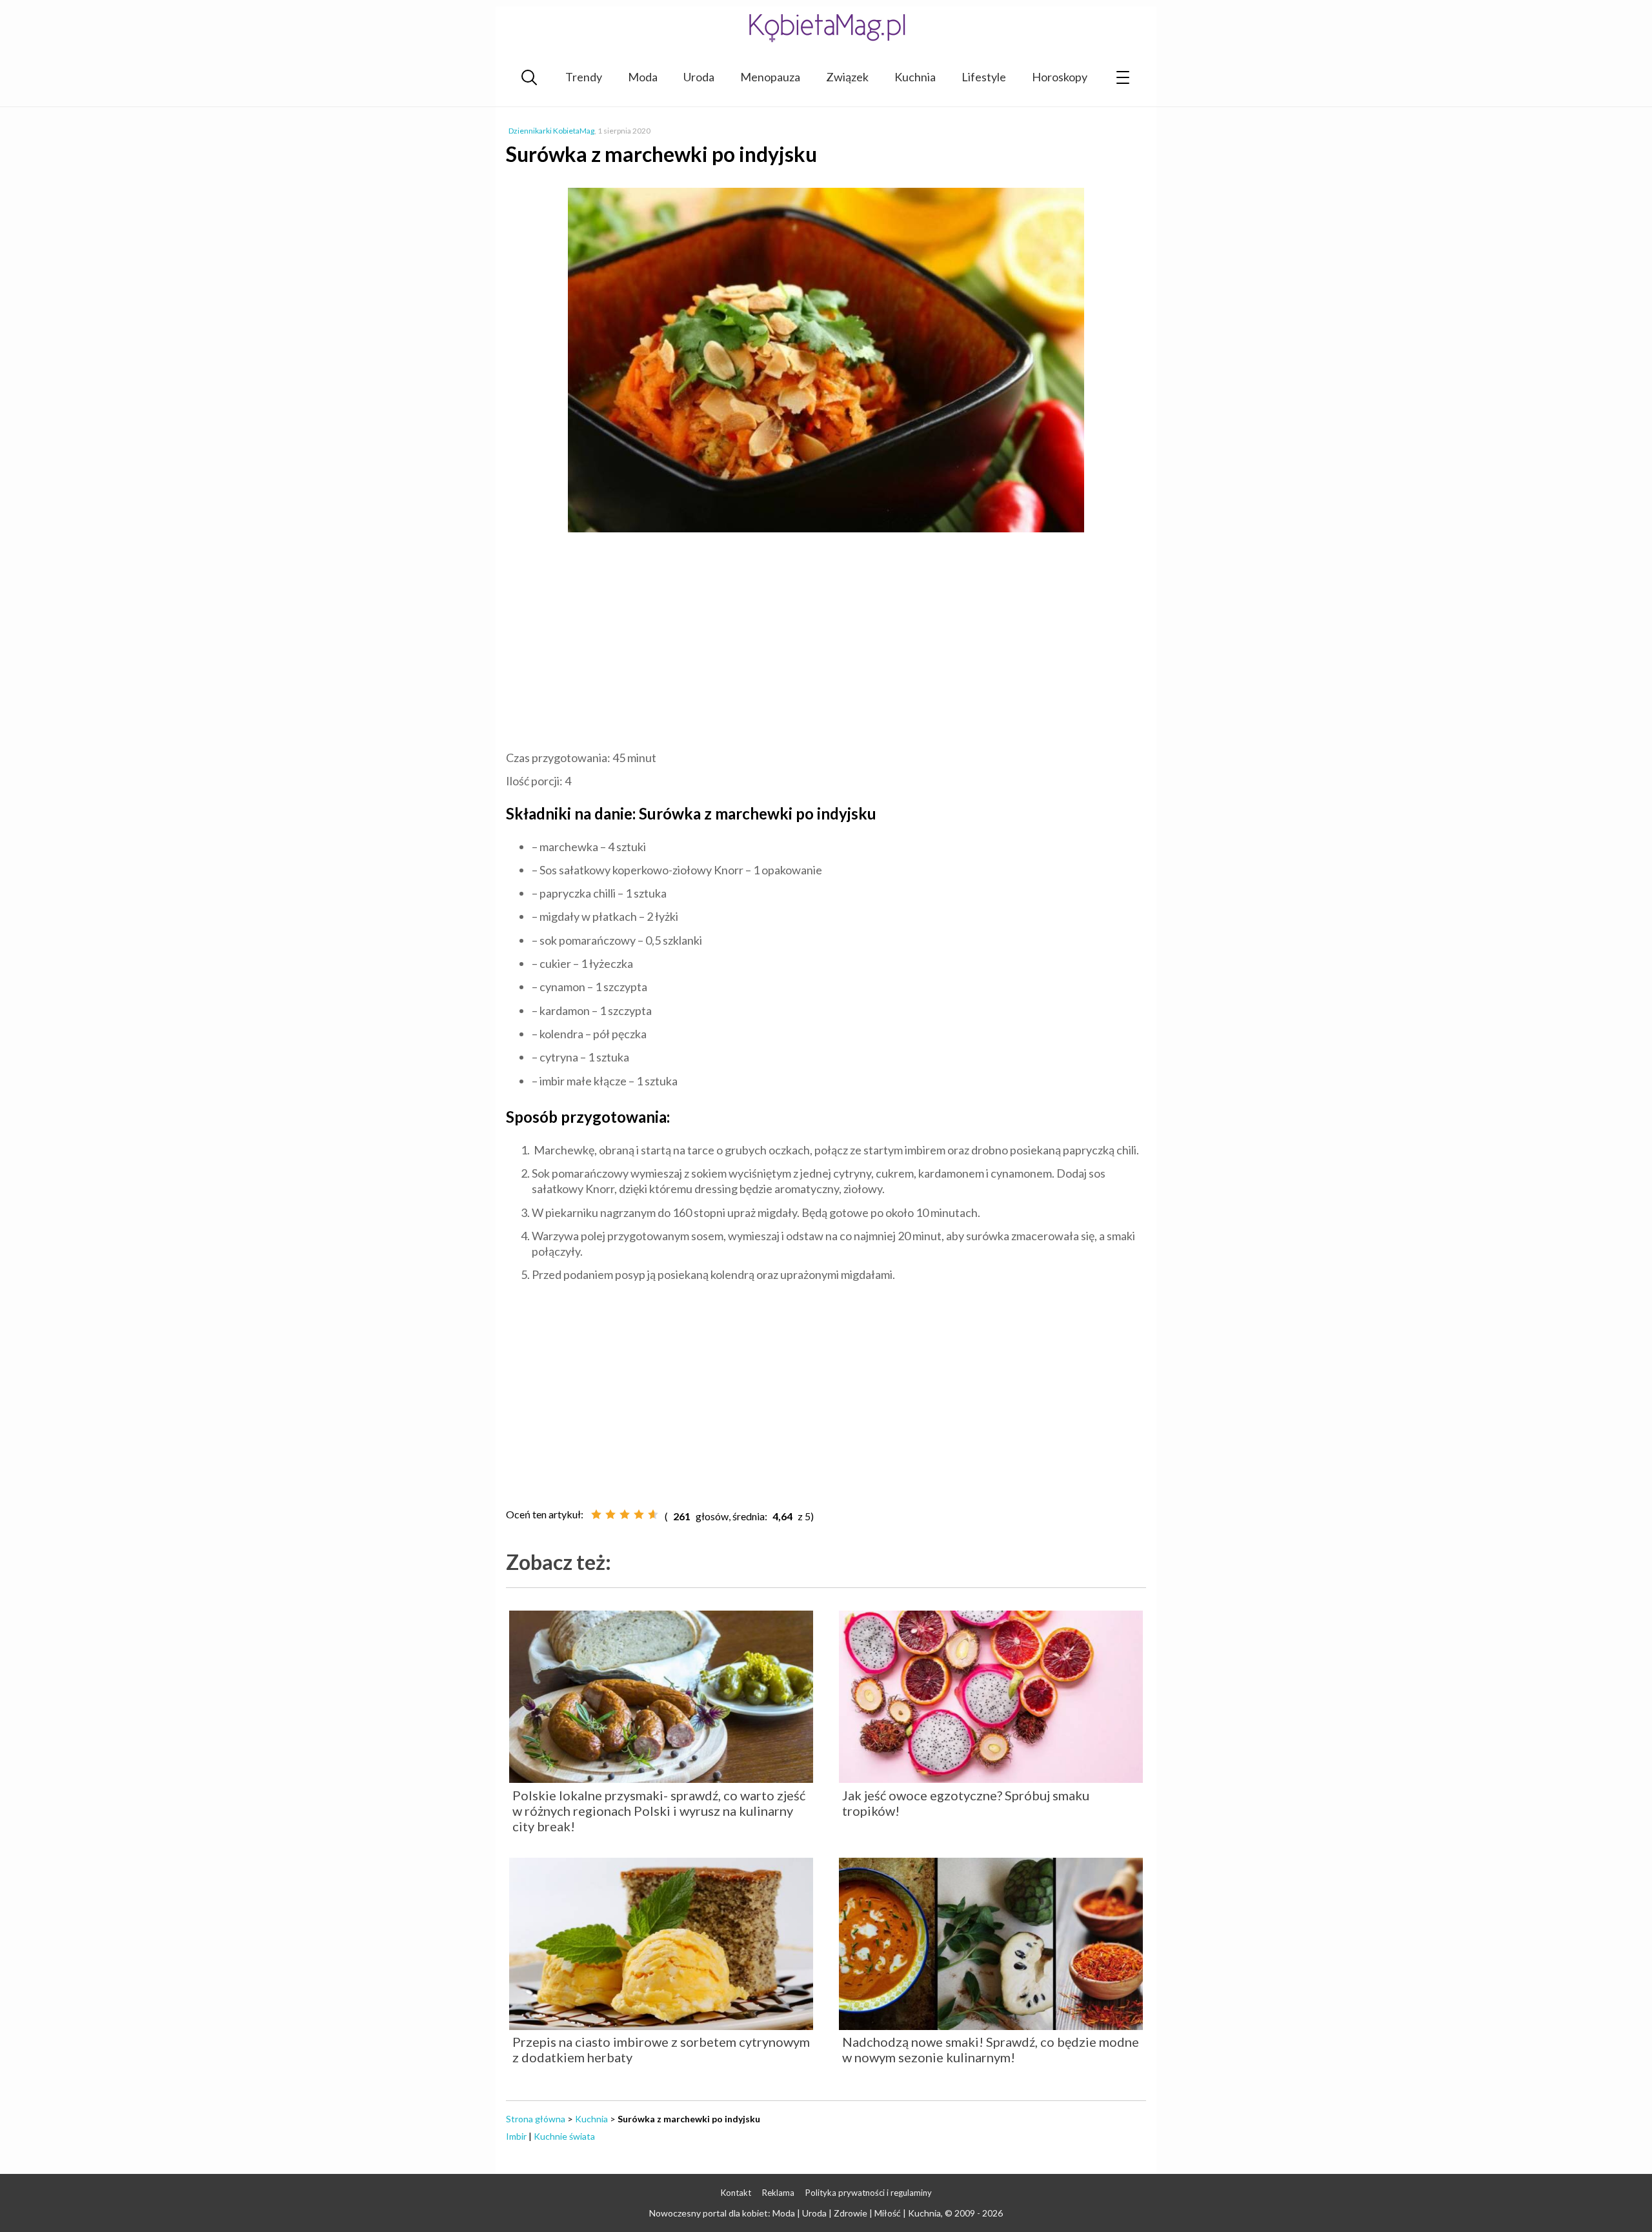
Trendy (584, 77)
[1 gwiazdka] (596, 1514)
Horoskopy (1060, 77)
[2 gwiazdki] (610, 1514)
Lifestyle (984, 77)
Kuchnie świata (564, 2136)
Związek (847, 77)
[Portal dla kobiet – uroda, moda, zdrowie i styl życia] (826, 27)
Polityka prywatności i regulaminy (869, 2193)
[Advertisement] (826, 643)
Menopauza (770, 77)
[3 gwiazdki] (625, 1514)
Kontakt (736, 2193)
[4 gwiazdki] (639, 1514)
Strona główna (536, 2119)
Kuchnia (915, 77)
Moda (643, 77)
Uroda (699, 77)
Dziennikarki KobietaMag (551, 131)
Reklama (778, 2193)
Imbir (516, 2136)
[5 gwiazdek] (653, 1514)
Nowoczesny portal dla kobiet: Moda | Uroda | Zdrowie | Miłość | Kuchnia (795, 2213)
